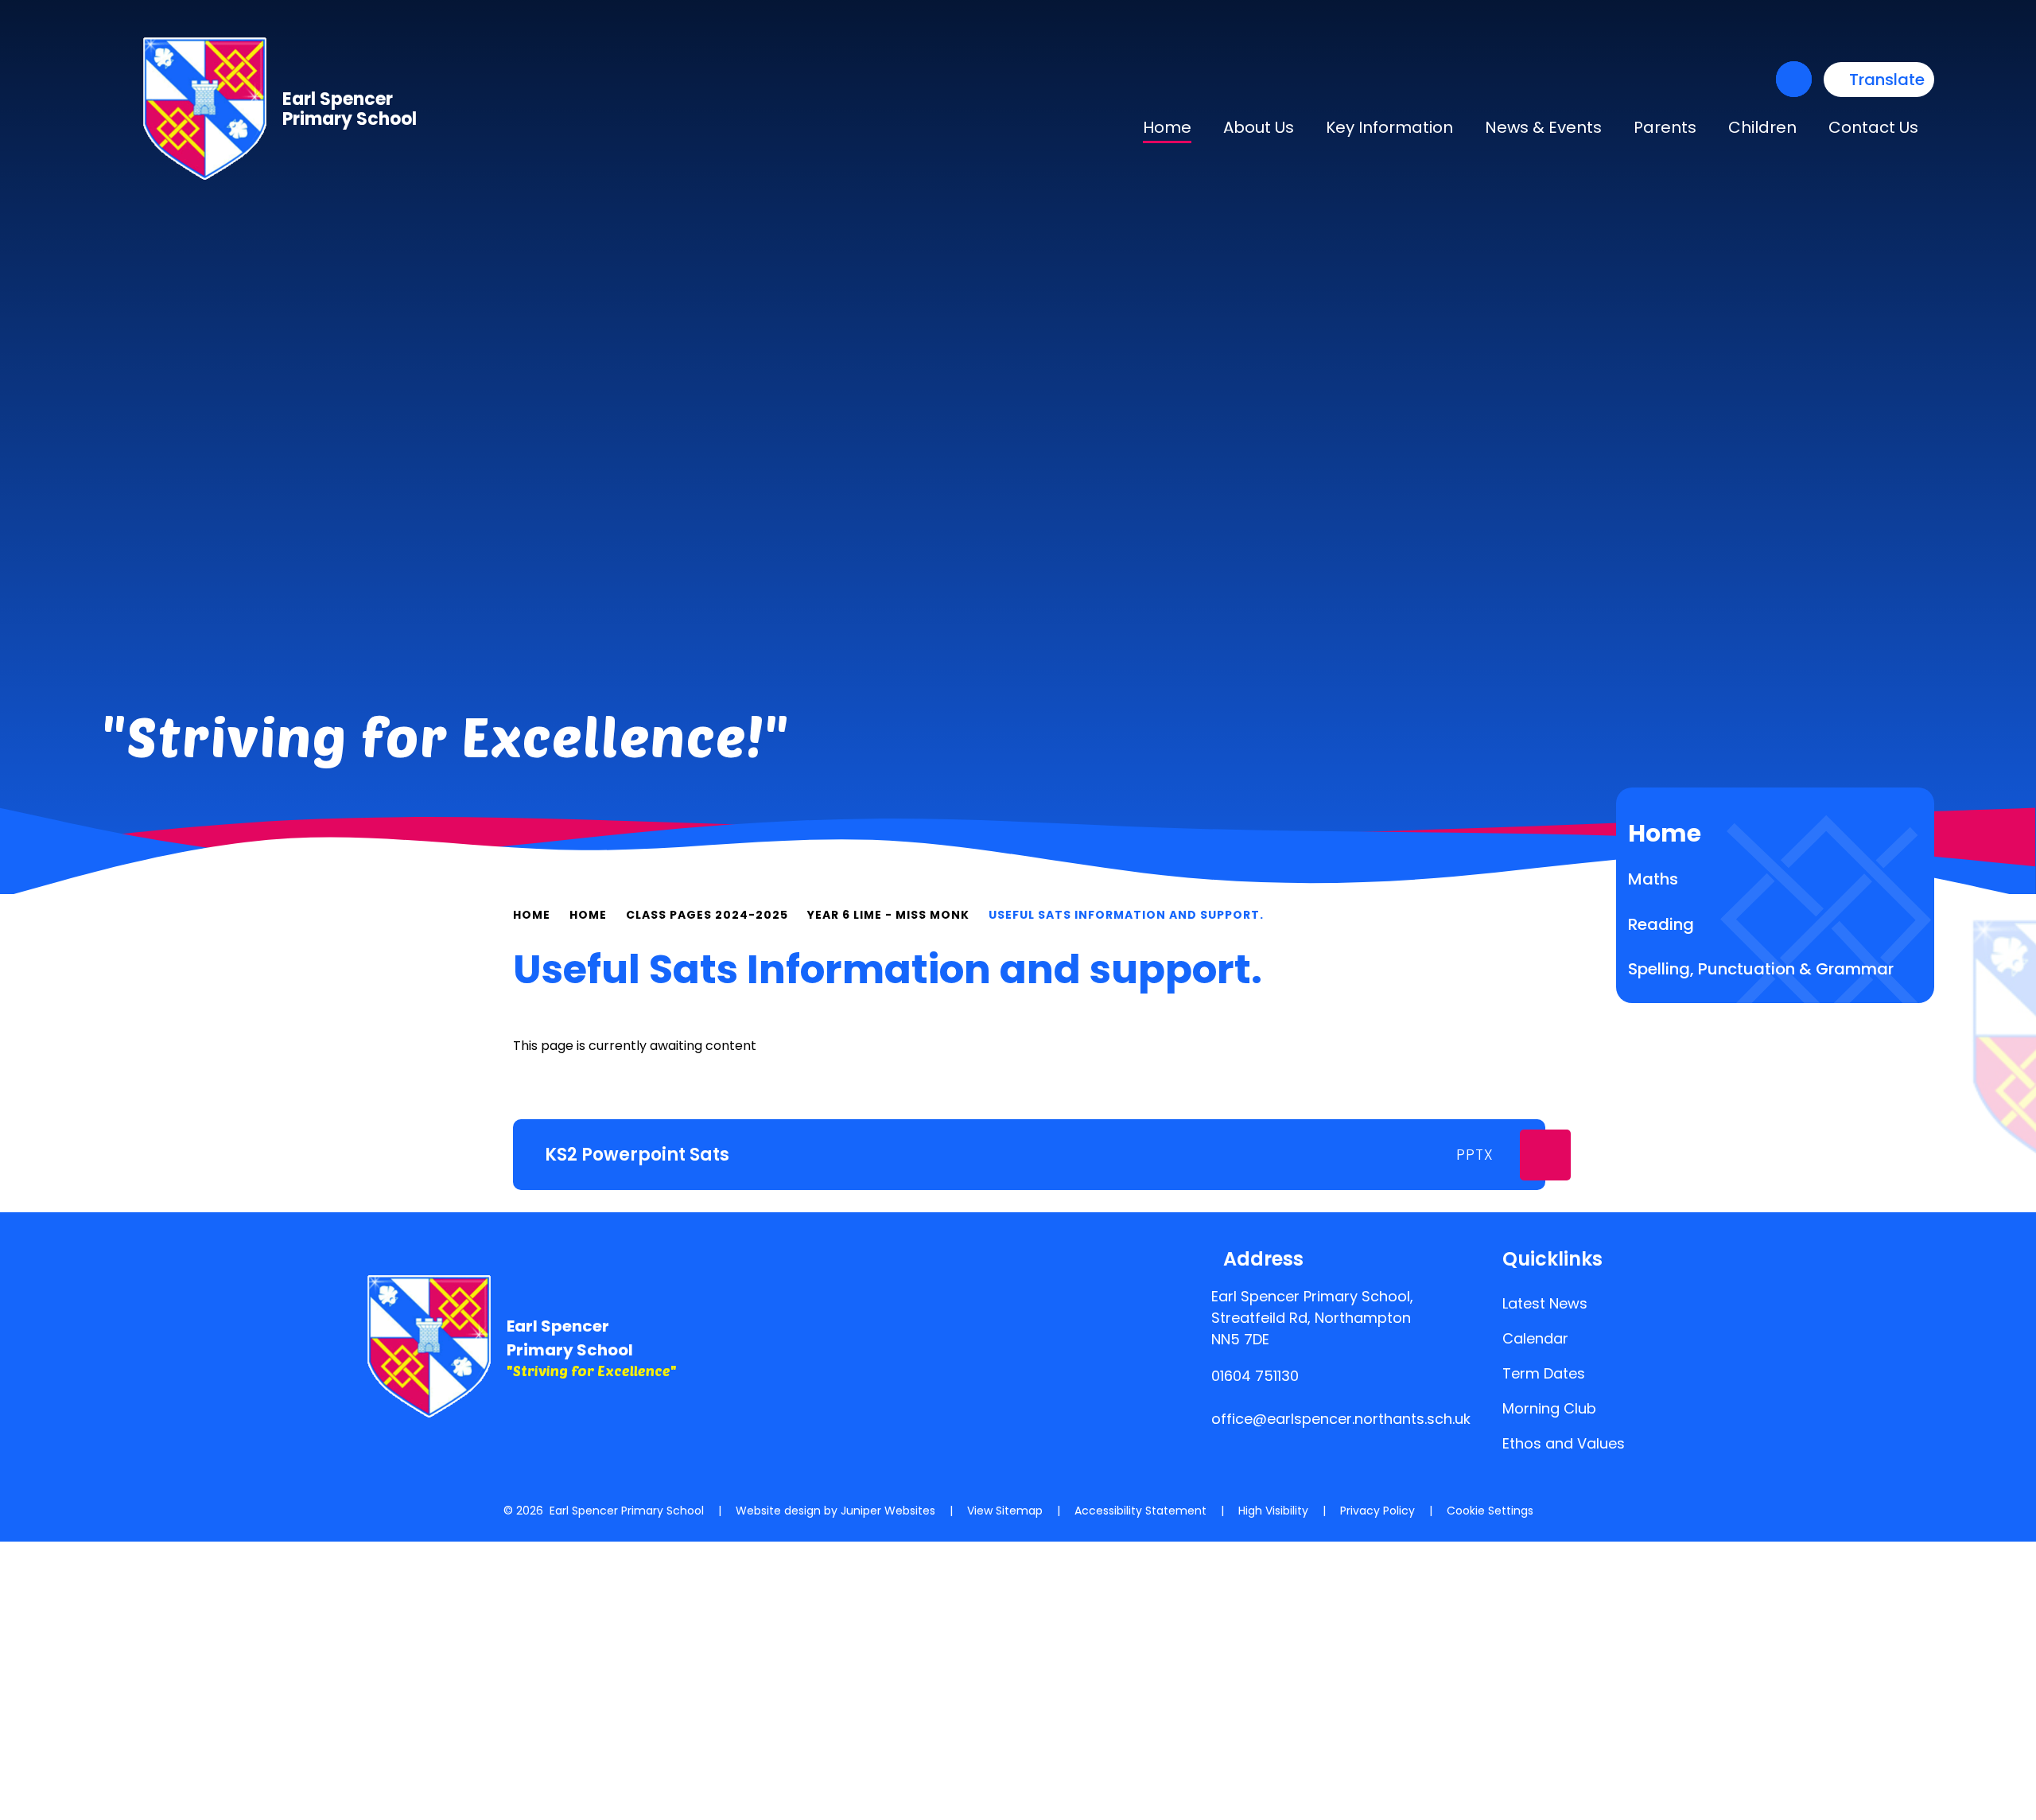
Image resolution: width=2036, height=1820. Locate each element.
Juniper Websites (888, 1511)
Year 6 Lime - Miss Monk (888, 915)
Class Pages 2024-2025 (707, 915)
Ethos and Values (1564, 1443)
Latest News (1545, 1303)
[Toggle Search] (1794, 79)
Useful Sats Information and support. (1126, 915)
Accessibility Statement (1140, 1511)
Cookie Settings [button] (1490, 1511)
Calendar (1535, 1338)
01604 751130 (1255, 1376)
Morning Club (1549, 1408)
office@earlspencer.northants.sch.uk (1341, 1419)
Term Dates (1544, 1373)
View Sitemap (1005, 1511)
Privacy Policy (1377, 1511)
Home (532, 915)
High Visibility (1273, 1511)
